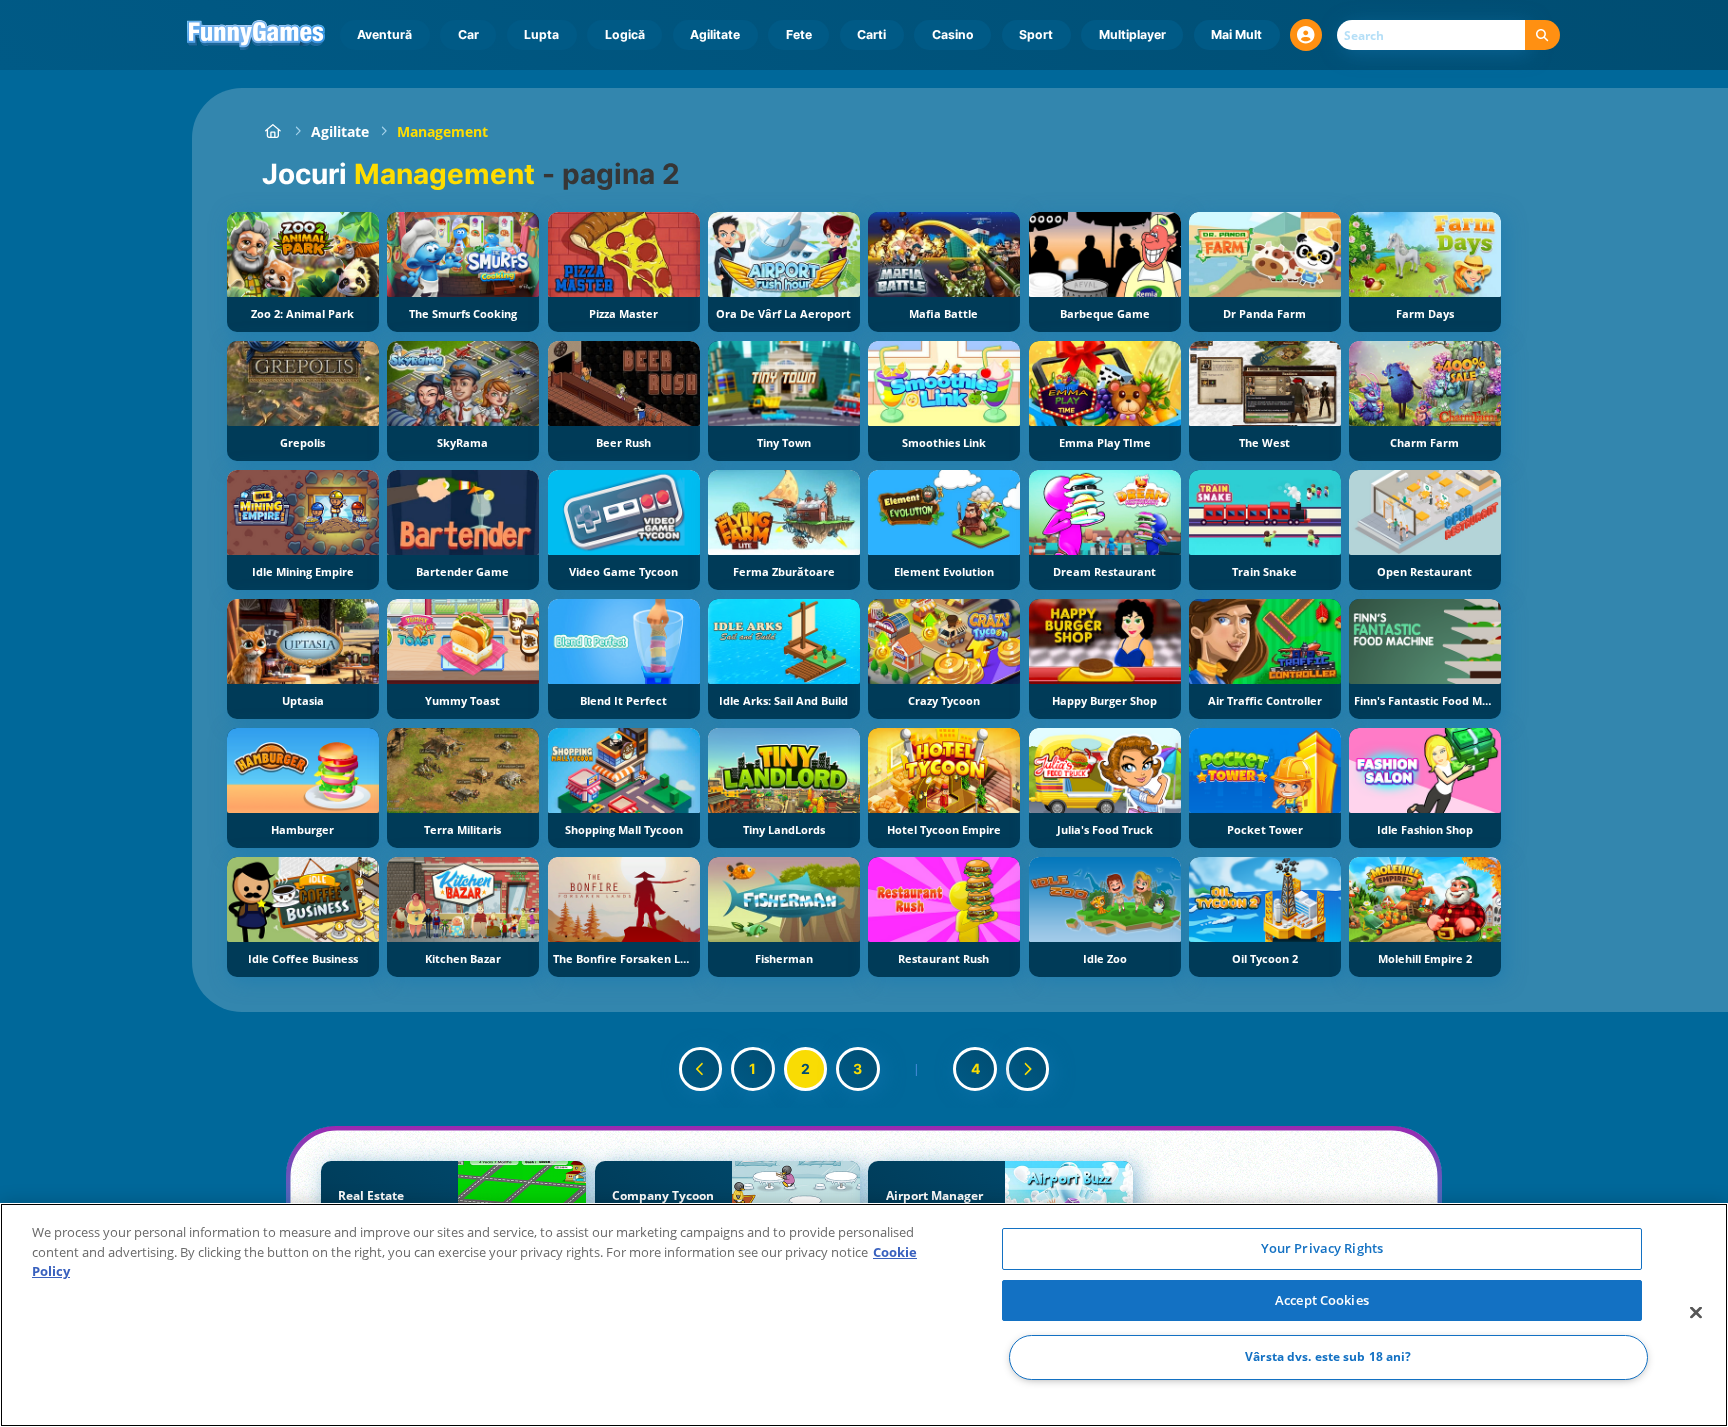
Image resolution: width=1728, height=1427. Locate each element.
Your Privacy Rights (1322, 1248)
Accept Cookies (1322, 1300)
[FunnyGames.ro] (272, 131)
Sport (1036, 34)
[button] (1306, 35)
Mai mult (1236, 34)
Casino (953, 34)
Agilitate (715, 34)
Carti (871, 34)
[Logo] (256, 35)
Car (468, 34)
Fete (799, 34)
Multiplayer (1132, 34)
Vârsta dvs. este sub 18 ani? (1328, 1357)
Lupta (541, 34)
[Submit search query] (1542, 35)
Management (442, 131)
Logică (625, 34)
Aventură (384, 34)
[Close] (1696, 1313)
